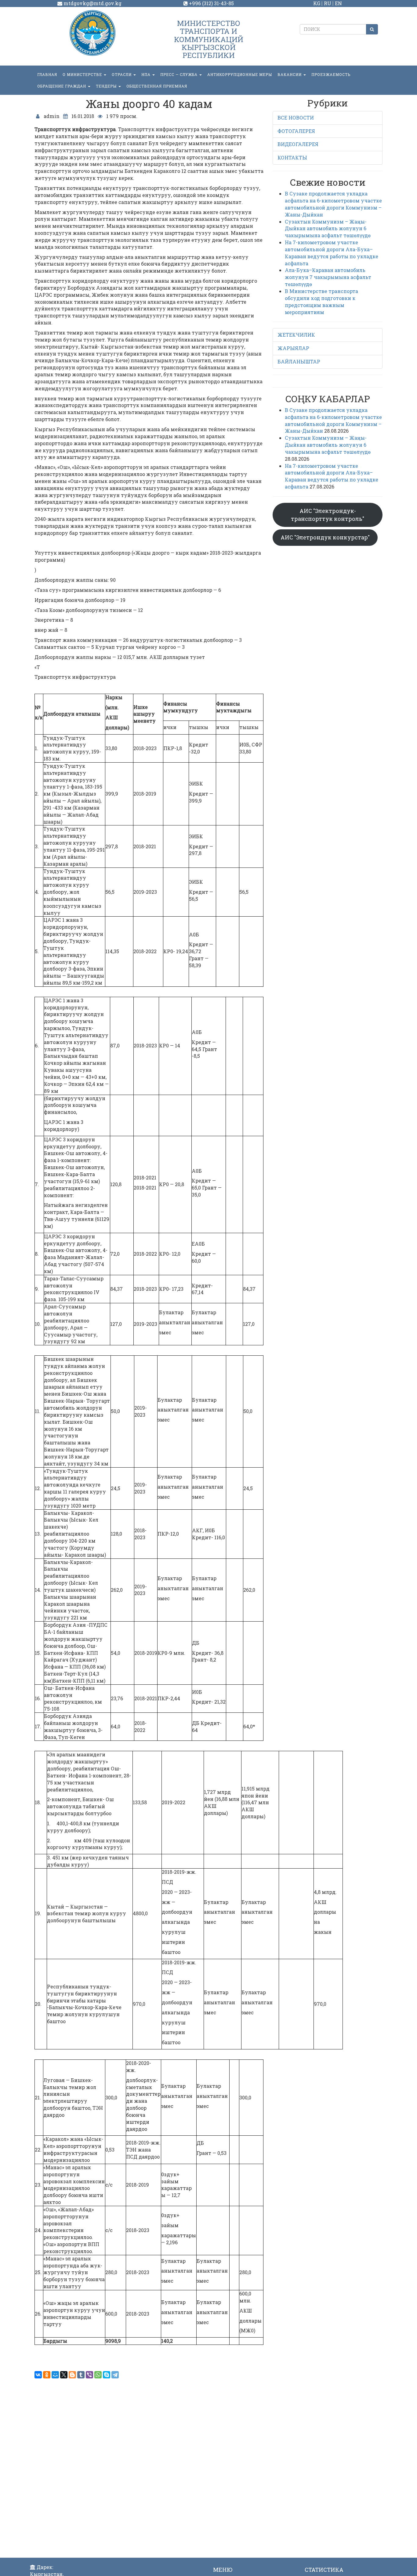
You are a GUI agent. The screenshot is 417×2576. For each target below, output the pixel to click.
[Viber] (89, 2375)
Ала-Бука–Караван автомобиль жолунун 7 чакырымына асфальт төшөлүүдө (328, 277)
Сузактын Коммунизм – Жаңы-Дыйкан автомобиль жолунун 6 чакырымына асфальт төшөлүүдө (328, 229)
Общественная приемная (157, 86)
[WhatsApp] (98, 2375)
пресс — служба (179, 74)
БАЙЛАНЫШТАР (299, 361)
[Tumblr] (81, 2375)
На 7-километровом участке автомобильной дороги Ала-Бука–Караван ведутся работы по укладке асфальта (332, 253)
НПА (147, 74)
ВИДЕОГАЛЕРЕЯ (298, 144)
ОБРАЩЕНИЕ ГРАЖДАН (62, 86)
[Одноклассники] (47, 2375)
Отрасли (122, 74)
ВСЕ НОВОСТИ (296, 118)
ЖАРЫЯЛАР (293, 348)
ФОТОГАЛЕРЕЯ (296, 131)
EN (338, 3)
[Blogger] (72, 2375)
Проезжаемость (331, 74)
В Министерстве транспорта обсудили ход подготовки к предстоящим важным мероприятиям (321, 302)
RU (328, 3)
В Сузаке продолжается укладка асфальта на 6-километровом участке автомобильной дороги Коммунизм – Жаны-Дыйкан (333, 204)
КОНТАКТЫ (292, 157)
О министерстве (83, 74)
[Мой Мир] (55, 2375)
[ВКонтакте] (38, 2375)
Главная (47, 74)
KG (317, 3)
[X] (64, 2375)
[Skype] (107, 2375)
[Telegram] (115, 2375)
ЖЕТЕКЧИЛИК (296, 335)
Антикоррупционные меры (240, 74)
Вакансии (290, 74)
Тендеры (107, 86)
